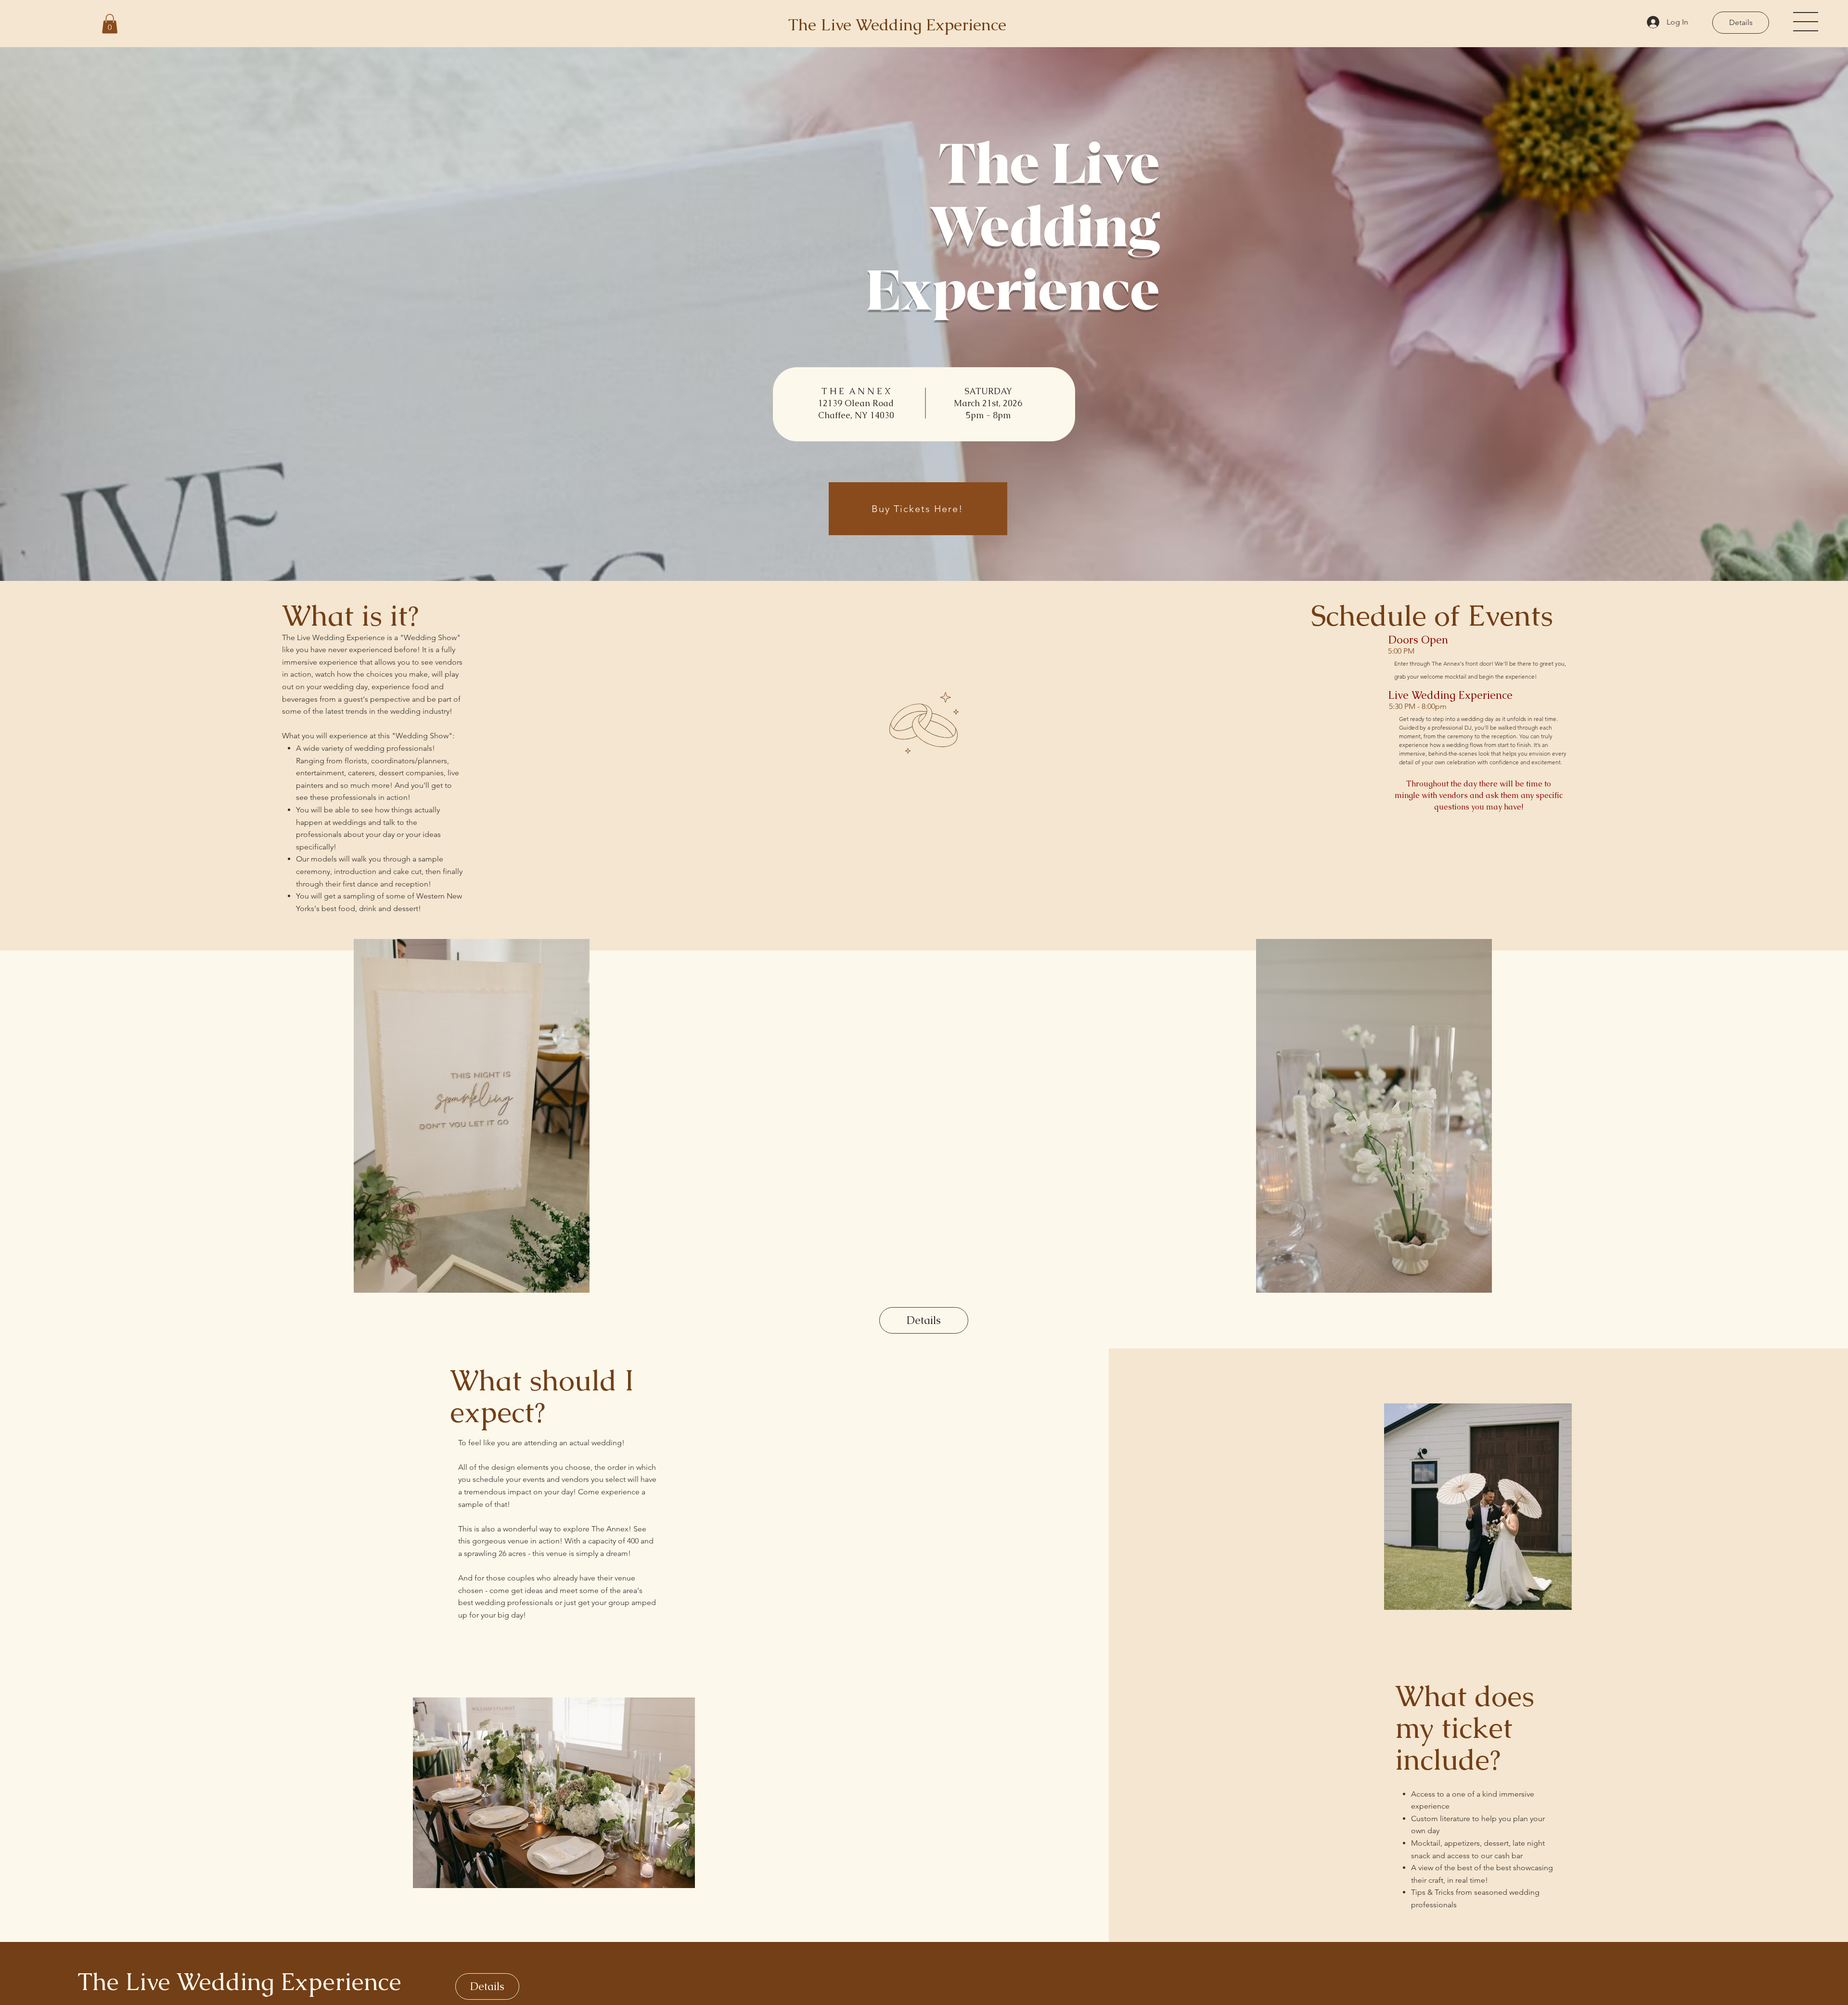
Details (1741, 22)
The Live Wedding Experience (239, 1982)
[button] (110, 24)
